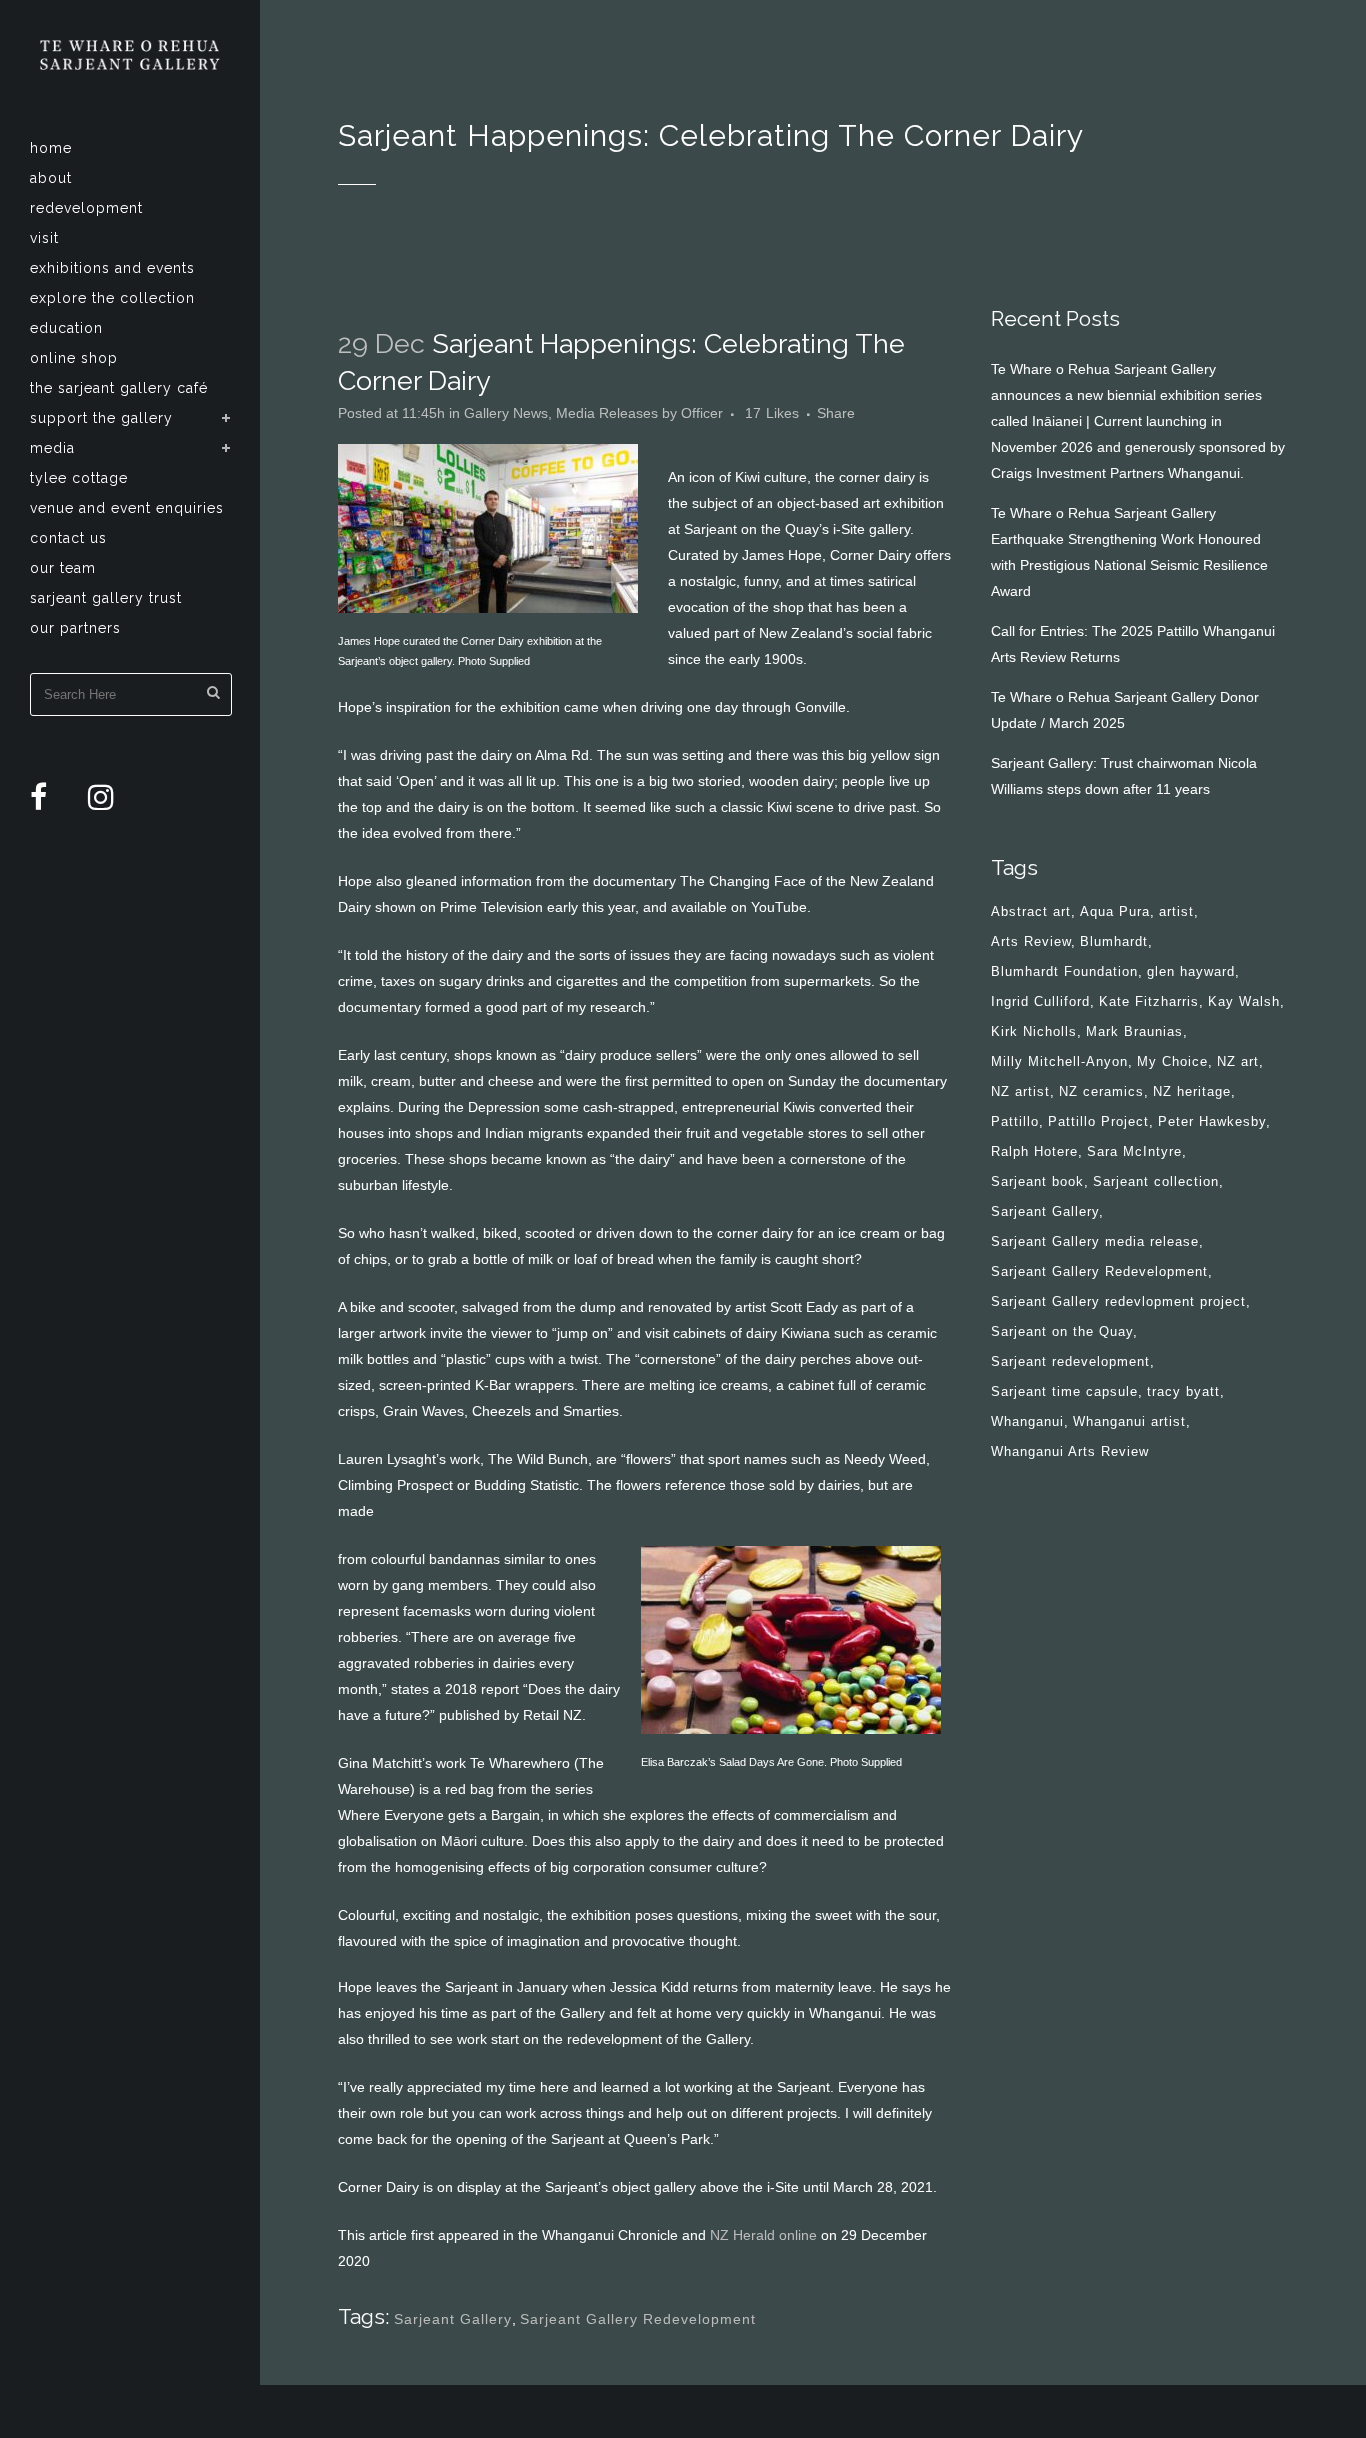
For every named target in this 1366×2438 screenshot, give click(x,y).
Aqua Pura (1115, 911)
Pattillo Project (1098, 1121)
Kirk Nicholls (1034, 1031)
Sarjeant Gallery (453, 2319)
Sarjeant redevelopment (1070, 1361)
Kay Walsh (1244, 1001)
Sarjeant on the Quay (1062, 1331)
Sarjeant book (1037, 1181)
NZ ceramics (1101, 1091)
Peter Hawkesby (1212, 1121)
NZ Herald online (761, 2235)
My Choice (1172, 1061)
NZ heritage (1192, 1091)
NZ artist (1020, 1091)
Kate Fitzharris (1149, 1001)
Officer (702, 413)
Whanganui (1027, 1421)
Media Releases (607, 413)
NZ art (1238, 1061)
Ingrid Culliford (1040, 1001)
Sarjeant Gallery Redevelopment (638, 2319)
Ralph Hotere (1034, 1151)
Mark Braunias (1134, 1031)
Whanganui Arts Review (1070, 1451)
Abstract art (1031, 911)
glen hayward (1191, 971)
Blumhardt (1114, 941)
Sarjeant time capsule (1064, 1391)
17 (772, 413)
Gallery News (506, 413)
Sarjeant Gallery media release (1095, 1241)
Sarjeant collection (1156, 1181)
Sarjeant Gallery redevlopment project (1118, 1301)
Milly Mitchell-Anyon (1059, 1061)
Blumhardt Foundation (1064, 971)
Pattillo (1015, 1121)
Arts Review (1031, 941)
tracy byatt (1183, 1391)
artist (1176, 911)
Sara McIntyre (1134, 1151)
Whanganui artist (1129, 1421)
